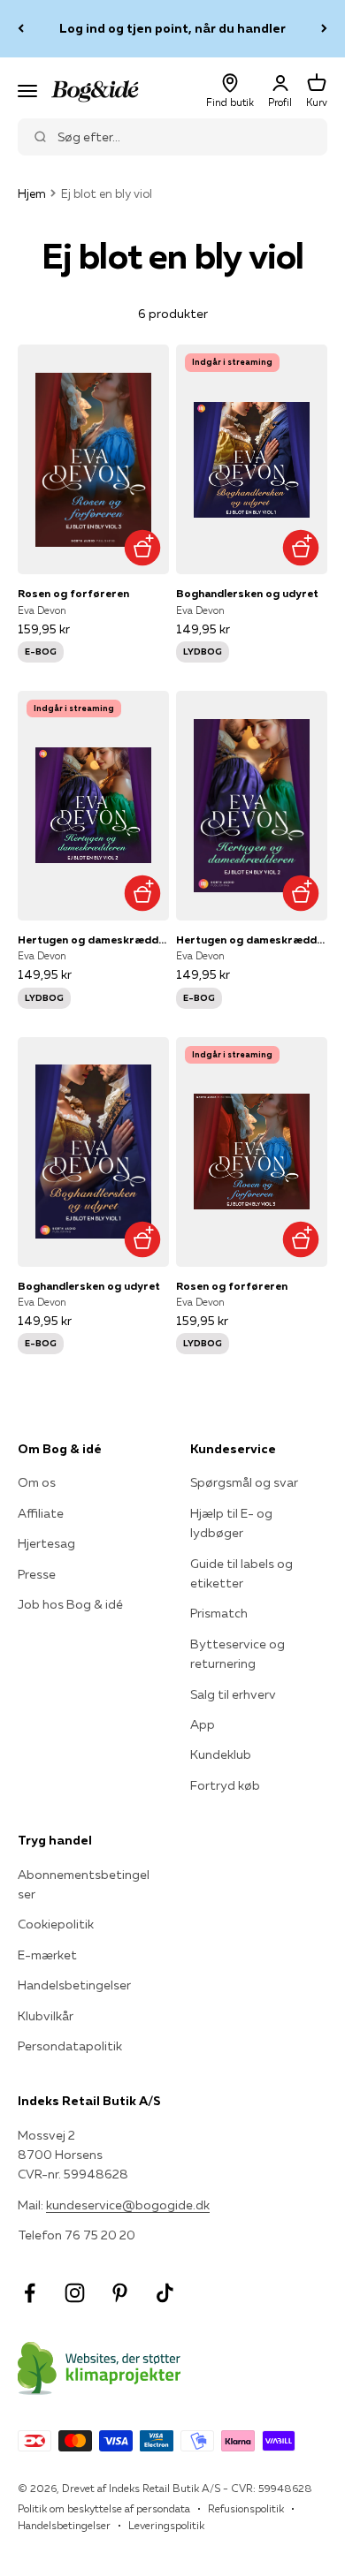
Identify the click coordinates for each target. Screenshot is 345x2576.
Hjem (32, 193)
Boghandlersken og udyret (247, 593)
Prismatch (219, 1613)
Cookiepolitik (56, 1924)
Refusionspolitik (246, 2508)
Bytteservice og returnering (238, 1654)
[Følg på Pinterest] (120, 2293)
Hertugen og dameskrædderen (93, 939)
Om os (37, 1482)
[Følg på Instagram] (75, 2293)
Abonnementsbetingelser (84, 1884)
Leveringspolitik (166, 2525)
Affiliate (41, 1513)
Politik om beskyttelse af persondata (104, 2508)
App (203, 1724)
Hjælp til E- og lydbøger (231, 1523)
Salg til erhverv (233, 1694)
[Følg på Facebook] (30, 2293)
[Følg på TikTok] (165, 2293)
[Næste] (324, 29)
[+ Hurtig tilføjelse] (142, 547)
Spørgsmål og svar (244, 1482)
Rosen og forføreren (73, 593)
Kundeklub (221, 1754)
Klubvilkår (46, 2016)
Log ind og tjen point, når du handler (172, 28)
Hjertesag (46, 1543)
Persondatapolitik (70, 2046)
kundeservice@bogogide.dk (128, 2205)
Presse (37, 1574)
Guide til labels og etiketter (241, 1573)
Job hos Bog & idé (70, 1604)
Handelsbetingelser (74, 1985)
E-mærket (47, 1955)
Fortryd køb (225, 1785)
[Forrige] (21, 29)
